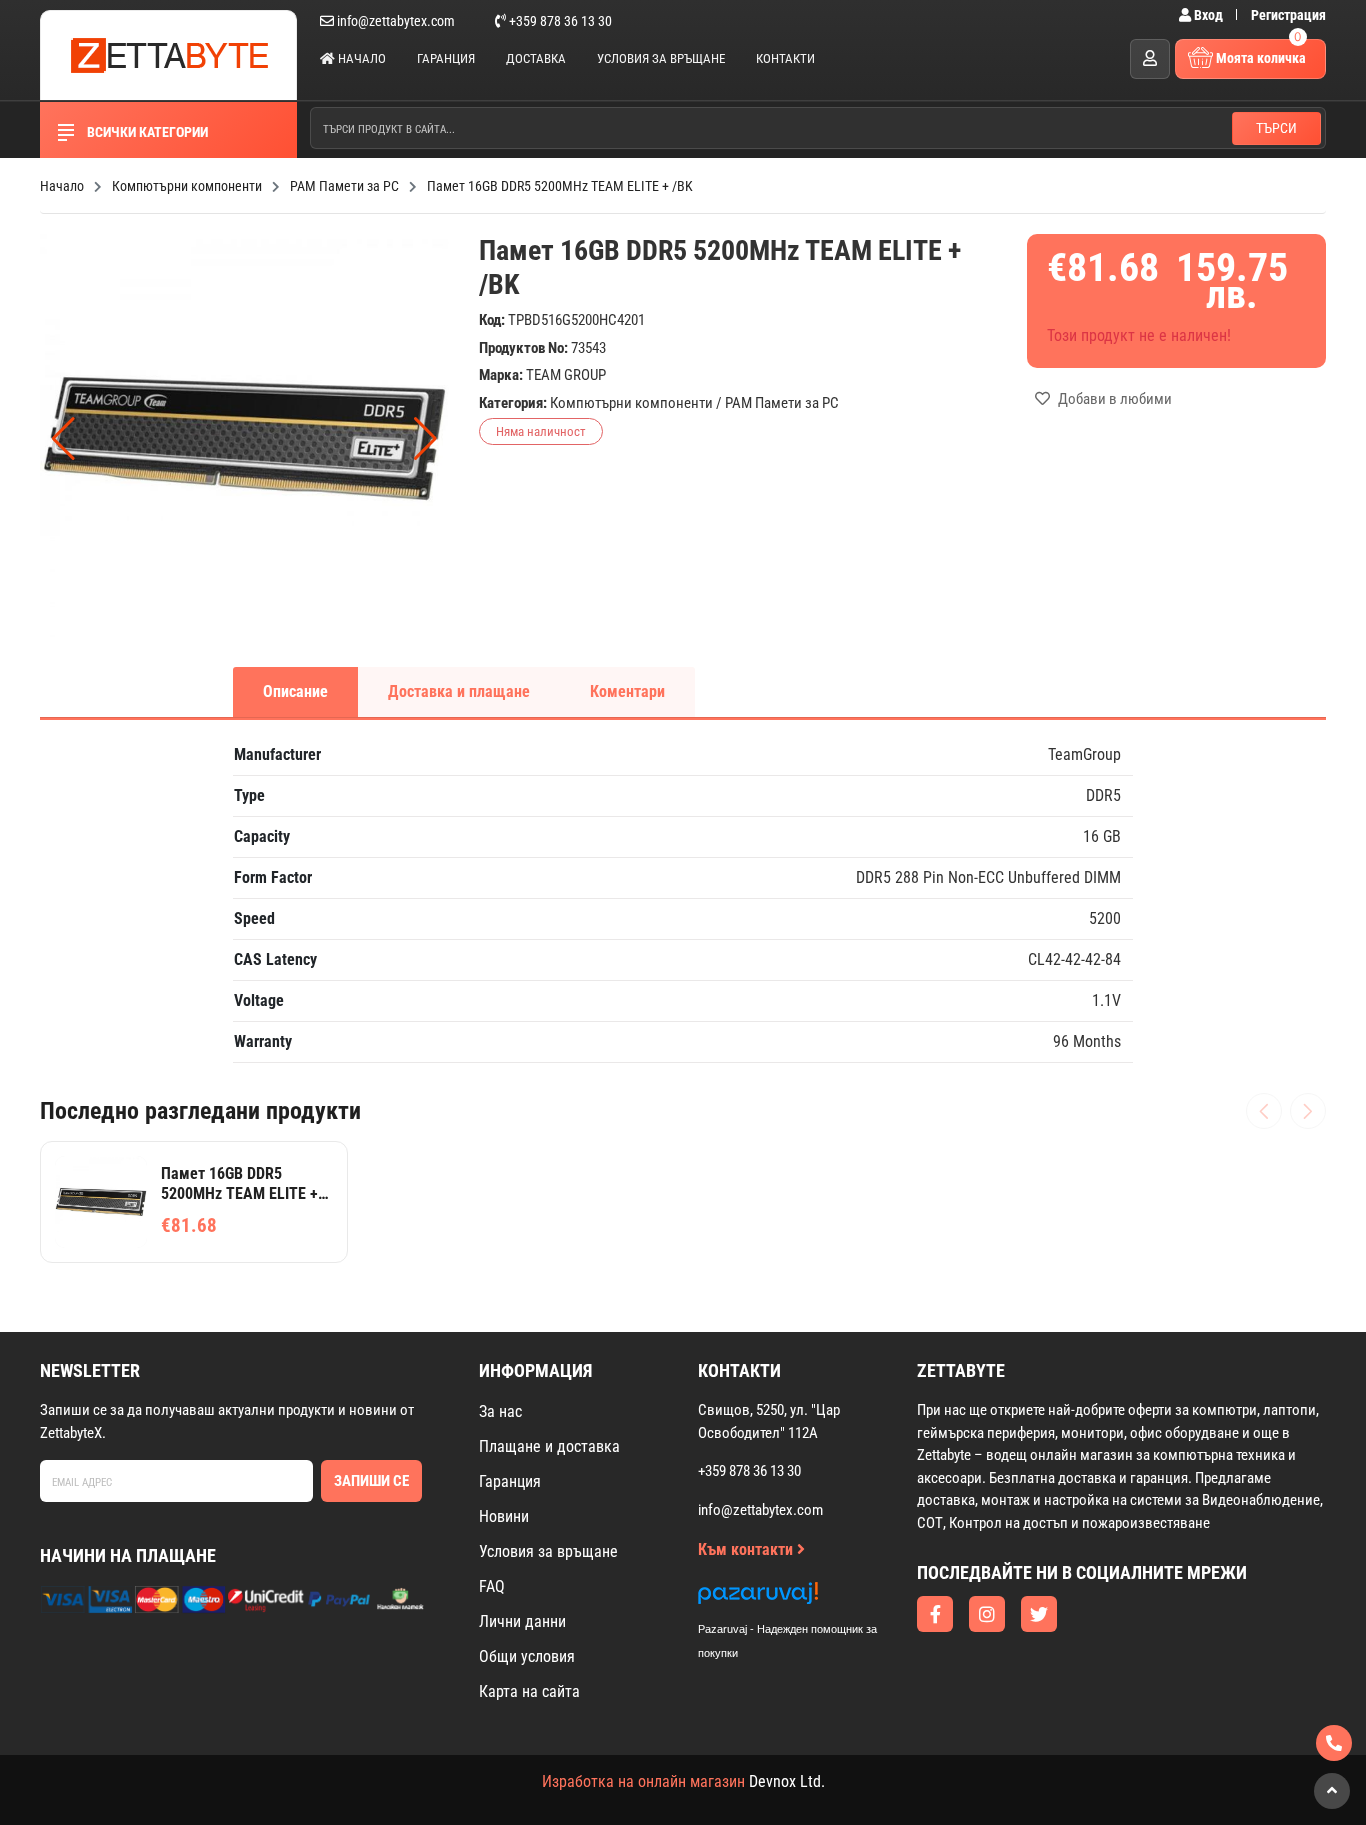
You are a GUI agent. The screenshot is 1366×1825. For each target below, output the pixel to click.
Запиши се (371, 1481)
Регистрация (1288, 15)
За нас (500, 1411)
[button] (425, 439)
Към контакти (747, 1549)
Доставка (536, 58)
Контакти (785, 58)
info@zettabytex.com (396, 21)
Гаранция (446, 58)
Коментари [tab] (627, 691)
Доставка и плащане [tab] (459, 691)
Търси (1276, 128)
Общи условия (527, 1656)
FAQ (492, 1586)
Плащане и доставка (549, 1446)
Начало (360, 58)
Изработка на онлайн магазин (643, 1781)
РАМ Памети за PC (782, 403)
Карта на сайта (529, 1691)
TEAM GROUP (566, 375)
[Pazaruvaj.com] (808, 1598)
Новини (504, 1516)
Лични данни (522, 1621)
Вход (1208, 15)
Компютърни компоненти (631, 403)
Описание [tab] (295, 691)
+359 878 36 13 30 (559, 21)
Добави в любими (1113, 399)
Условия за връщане (661, 58)
